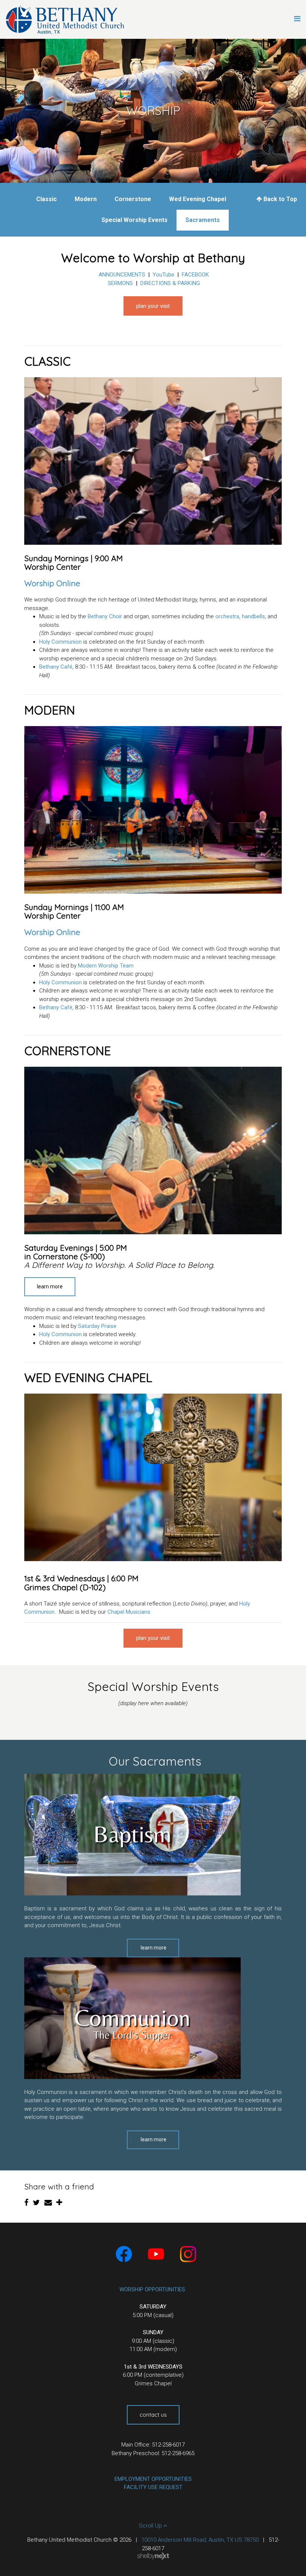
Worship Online (52, 583)
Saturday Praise (97, 1326)
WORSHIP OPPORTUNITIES (152, 2289)
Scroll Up (151, 2526)
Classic (46, 199)
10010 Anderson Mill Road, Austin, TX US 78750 (200, 2540)
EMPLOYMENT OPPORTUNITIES (153, 2479)
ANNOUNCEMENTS (122, 275)
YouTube (163, 275)
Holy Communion (60, 642)
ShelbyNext (153, 2556)
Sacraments (203, 220)
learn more (154, 1948)
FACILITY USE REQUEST (153, 2487)
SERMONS (120, 283)
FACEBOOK (195, 275)
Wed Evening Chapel (198, 199)
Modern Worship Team (106, 966)
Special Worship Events (135, 220)
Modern (86, 199)
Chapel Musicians (129, 1612)
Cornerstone (133, 199)
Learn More (50, 1287)
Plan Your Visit (153, 306)
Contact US (153, 2415)
